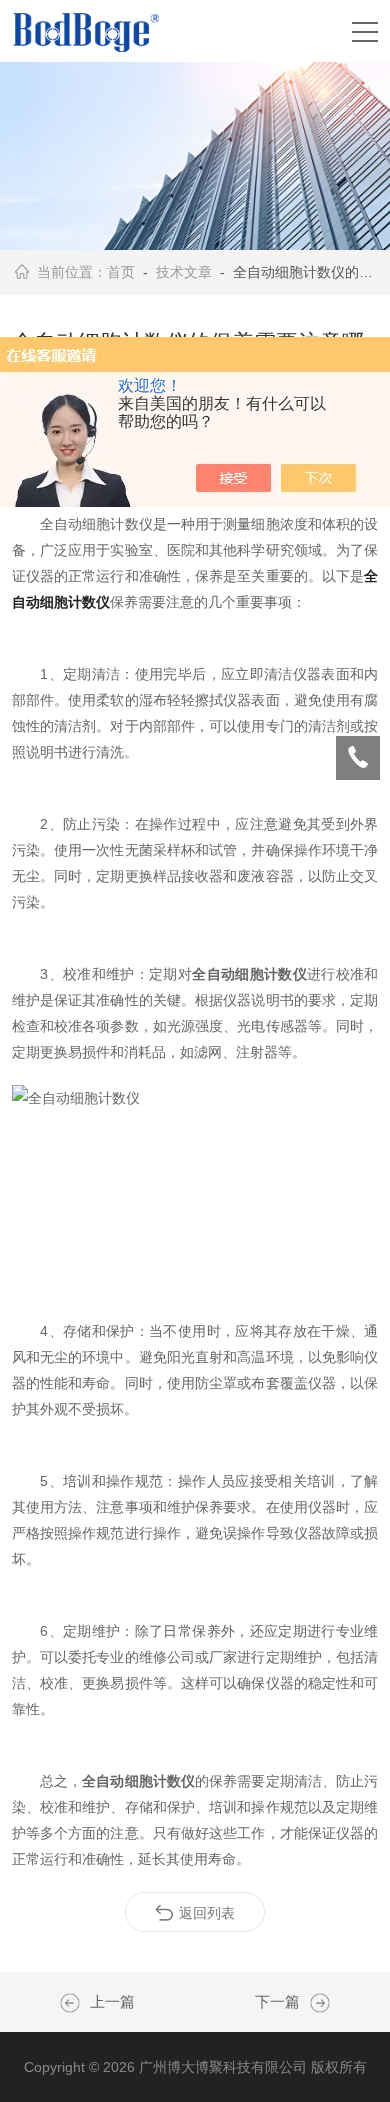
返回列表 (207, 1913)
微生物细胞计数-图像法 (315, 2003)
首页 (121, 272)
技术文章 (184, 272)
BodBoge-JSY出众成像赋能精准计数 (75, 2003)
